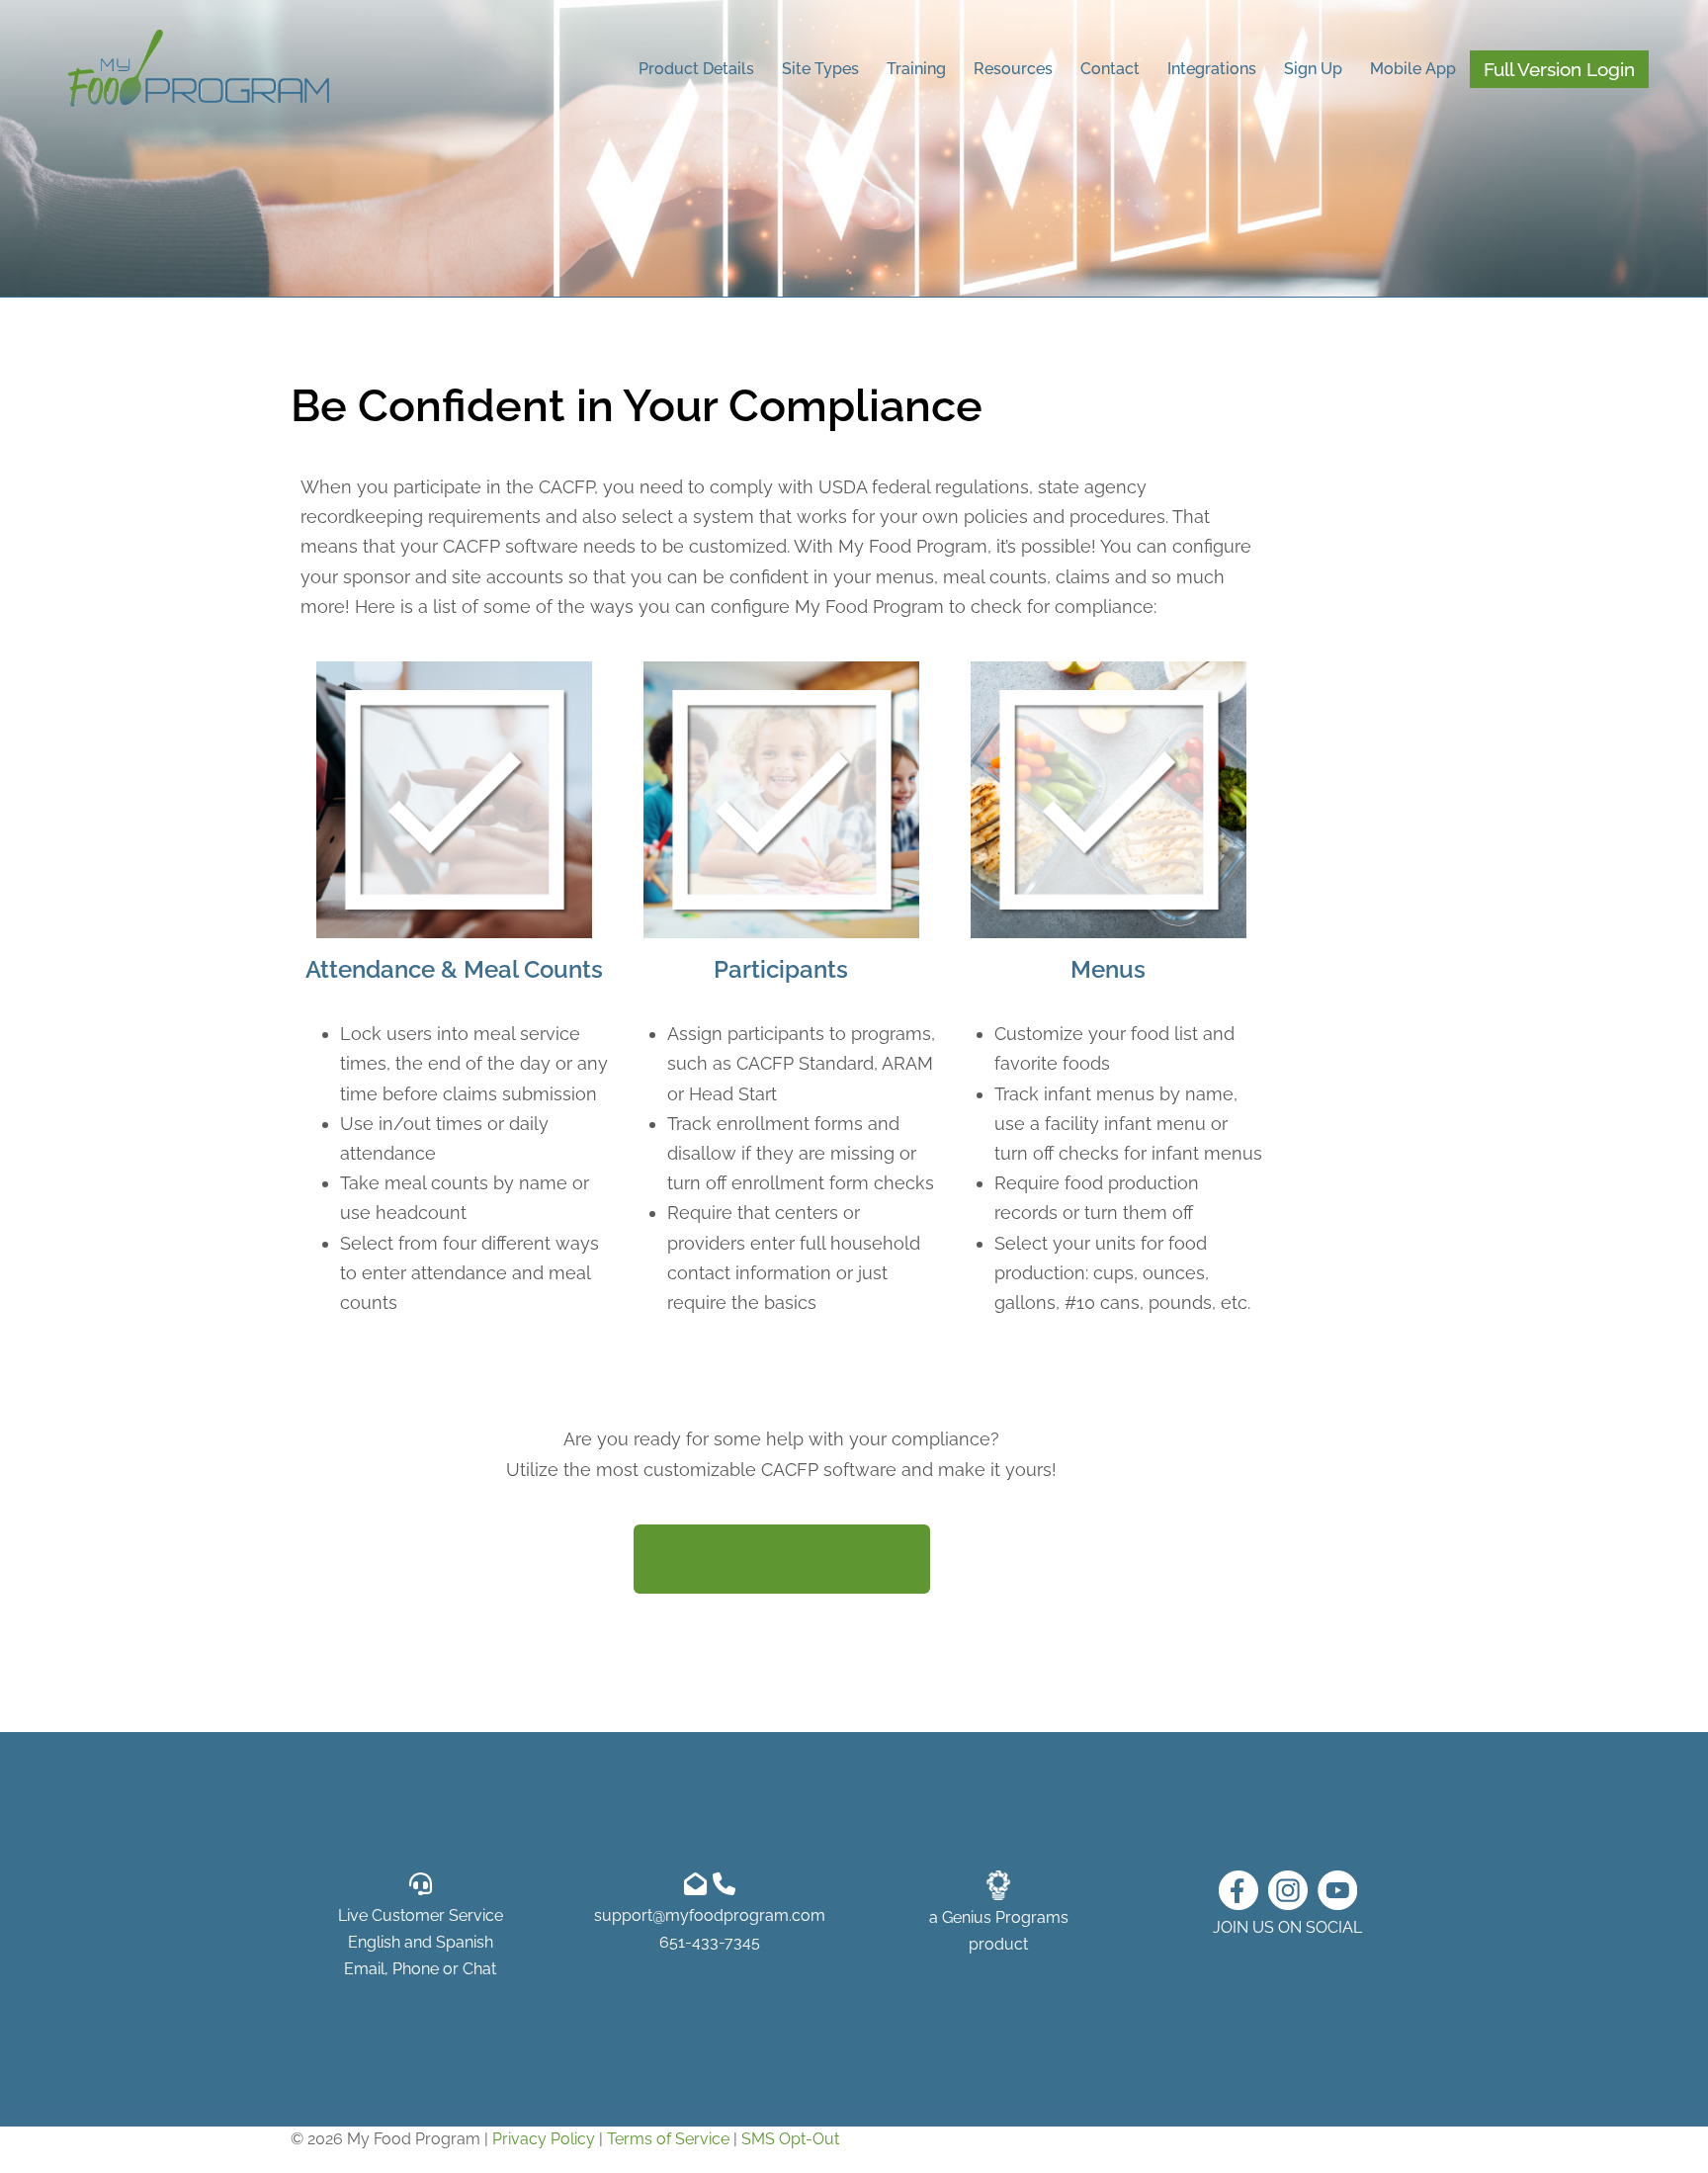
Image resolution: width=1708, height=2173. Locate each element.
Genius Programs (1005, 1917)
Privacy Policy (544, 2139)
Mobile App (1413, 69)
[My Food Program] (199, 68)
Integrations (1212, 69)
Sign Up (1313, 69)
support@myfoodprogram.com (710, 1915)
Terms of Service (668, 2139)
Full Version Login (1559, 69)
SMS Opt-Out (790, 2139)
